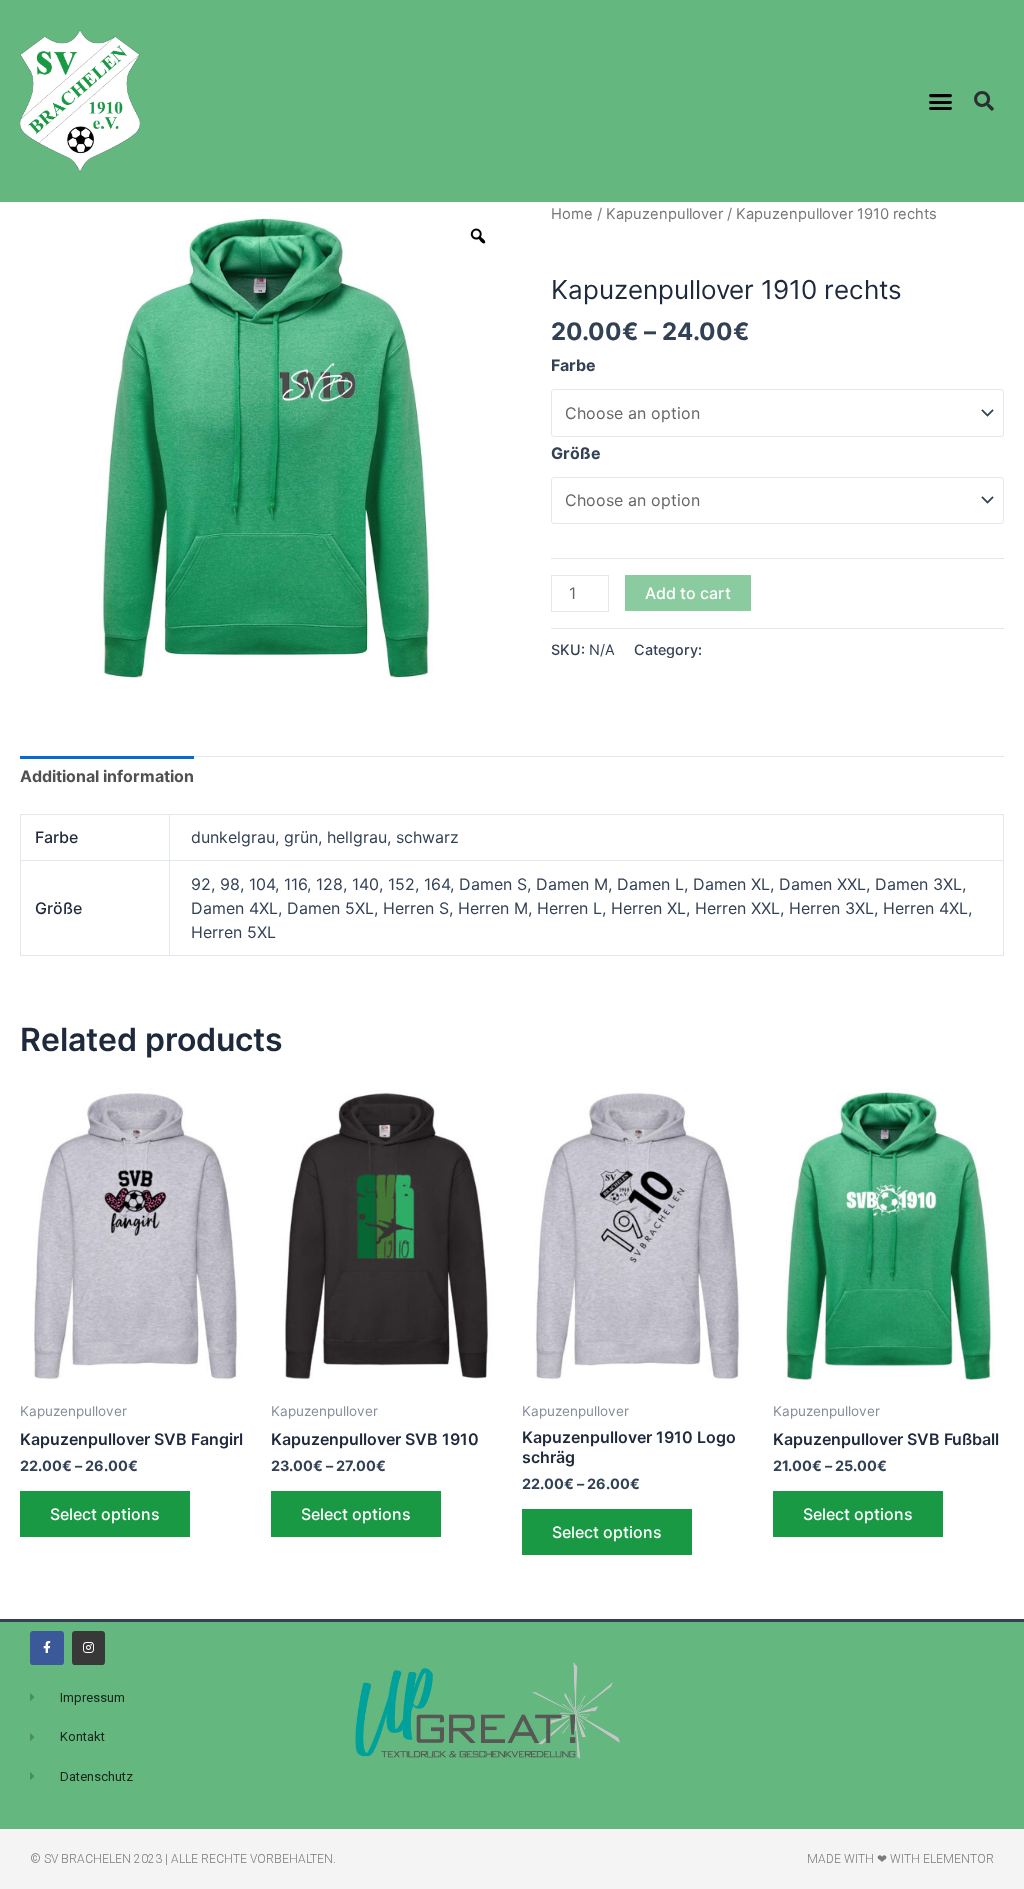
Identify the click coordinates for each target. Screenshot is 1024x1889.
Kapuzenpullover (664, 214)
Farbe (573, 365)
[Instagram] (89, 1648)
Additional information (107, 776)
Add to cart (688, 593)
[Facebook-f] (47, 1648)
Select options (105, 1514)
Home (572, 214)
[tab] (107, 777)
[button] (941, 101)
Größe (576, 453)
